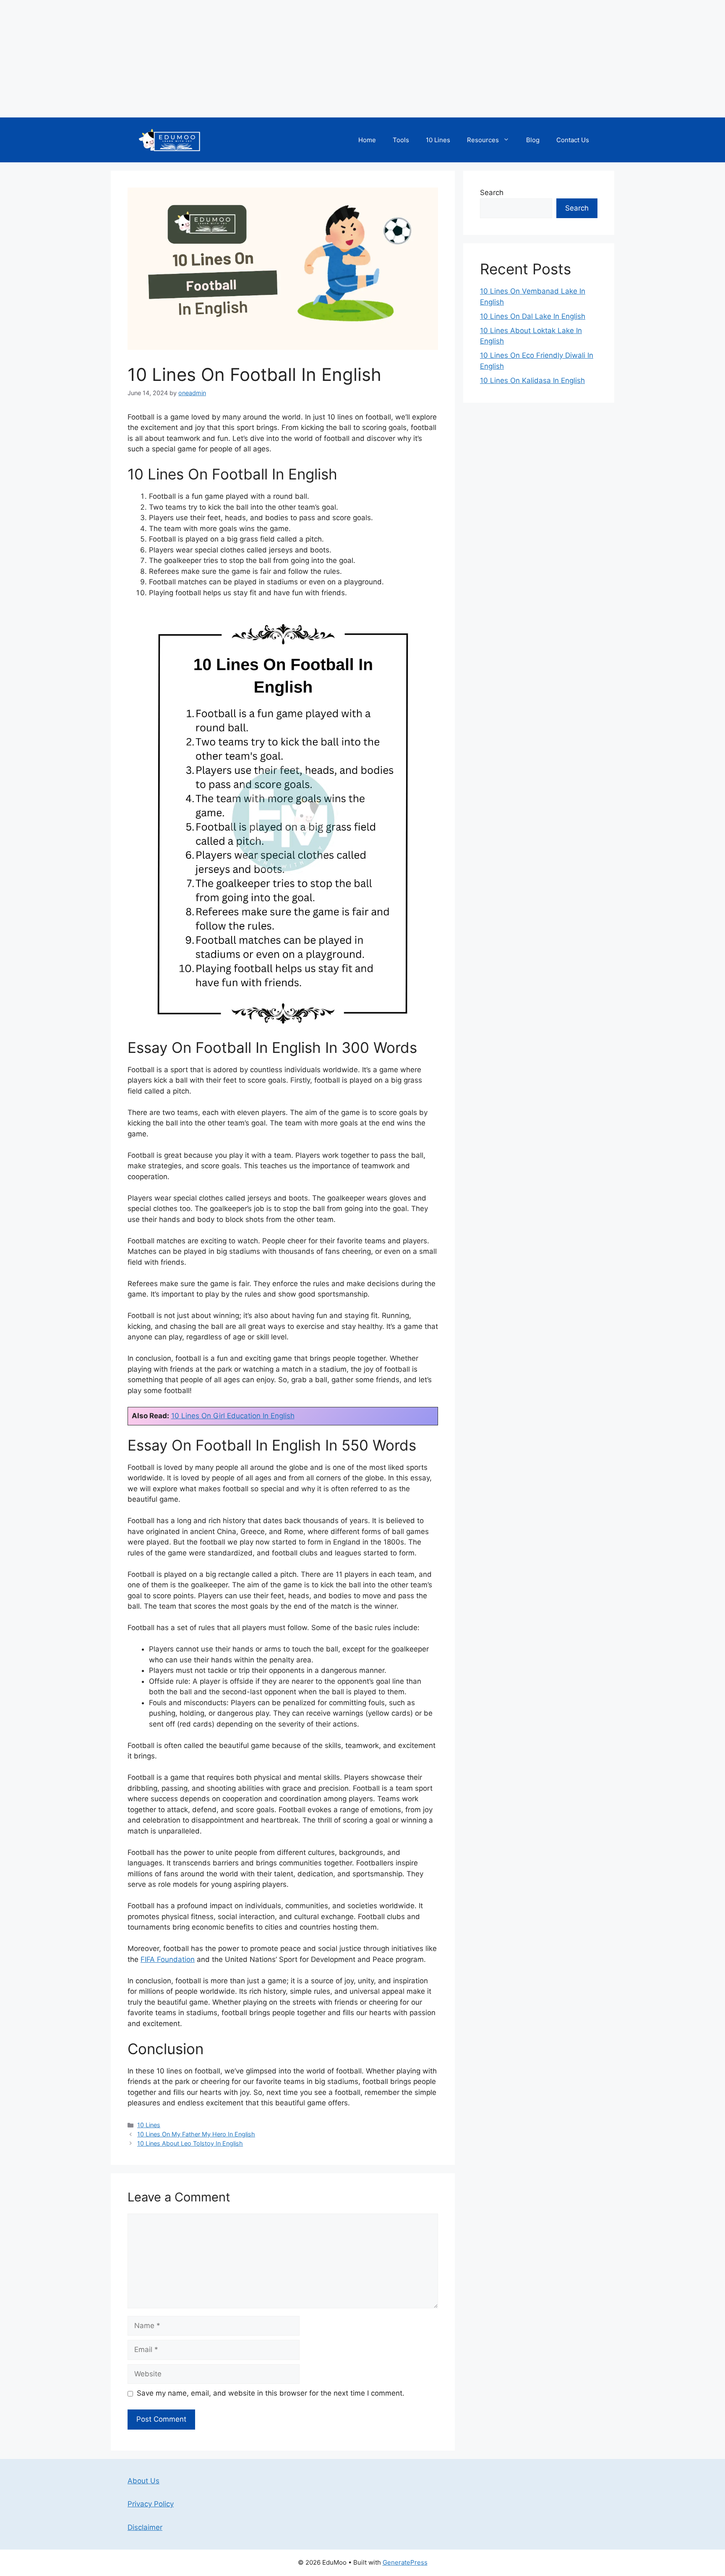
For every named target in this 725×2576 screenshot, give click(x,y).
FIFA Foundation (168, 1959)
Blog (533, 140)
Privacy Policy (151, 2504)
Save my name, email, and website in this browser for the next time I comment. (271, 2393)
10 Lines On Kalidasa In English (532, 380)
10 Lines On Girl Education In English (233, 1416)
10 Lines (438, 140)
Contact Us (573, 140)
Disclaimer (145, 2527)
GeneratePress (405, 2562)
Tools (401, 140)
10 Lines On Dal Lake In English (533, 316)
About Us (143, 2481)
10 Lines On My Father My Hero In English (196, 2134)
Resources (483, 140)
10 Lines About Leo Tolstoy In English (190, 2143)
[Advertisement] (252, 59)
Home (367, 140)
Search (492, 193)
